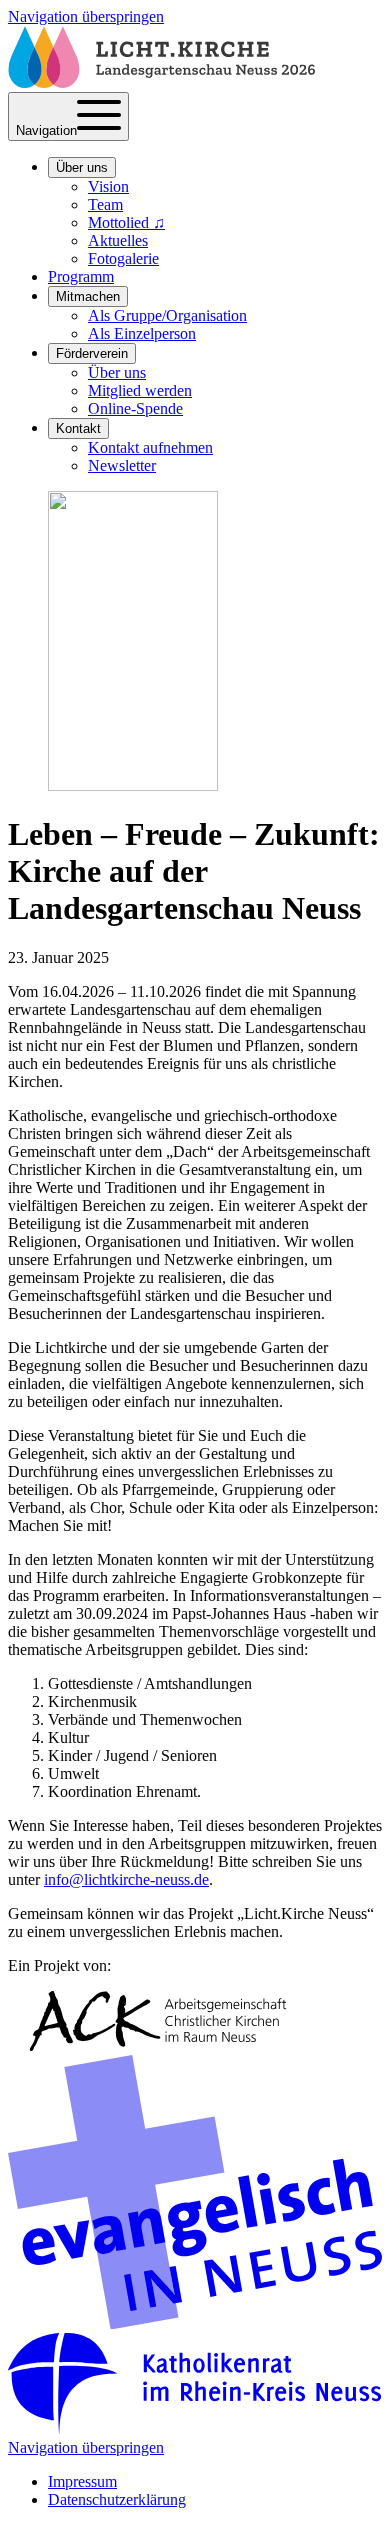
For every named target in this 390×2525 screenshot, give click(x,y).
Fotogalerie (123, 258)
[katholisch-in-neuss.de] (195, 2429)
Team (105, 204)
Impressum (82, 2481)
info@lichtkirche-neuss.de (126, 1879)
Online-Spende (135, 408)
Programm (81, 276)
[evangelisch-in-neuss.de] (195, 2323)
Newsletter (122, 465)
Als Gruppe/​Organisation (167, 315)
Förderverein (92, 353)
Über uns (82, 167)
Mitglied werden (140, 390)
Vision (108, 186)
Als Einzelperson (142, 333)
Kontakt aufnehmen (150, 447)
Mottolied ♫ (126, 222)
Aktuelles (118, 240)
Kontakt (78, 428)
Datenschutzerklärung (117, 2499)
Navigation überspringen (86, 16)
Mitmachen (88, 296)
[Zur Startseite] (161, 82)
